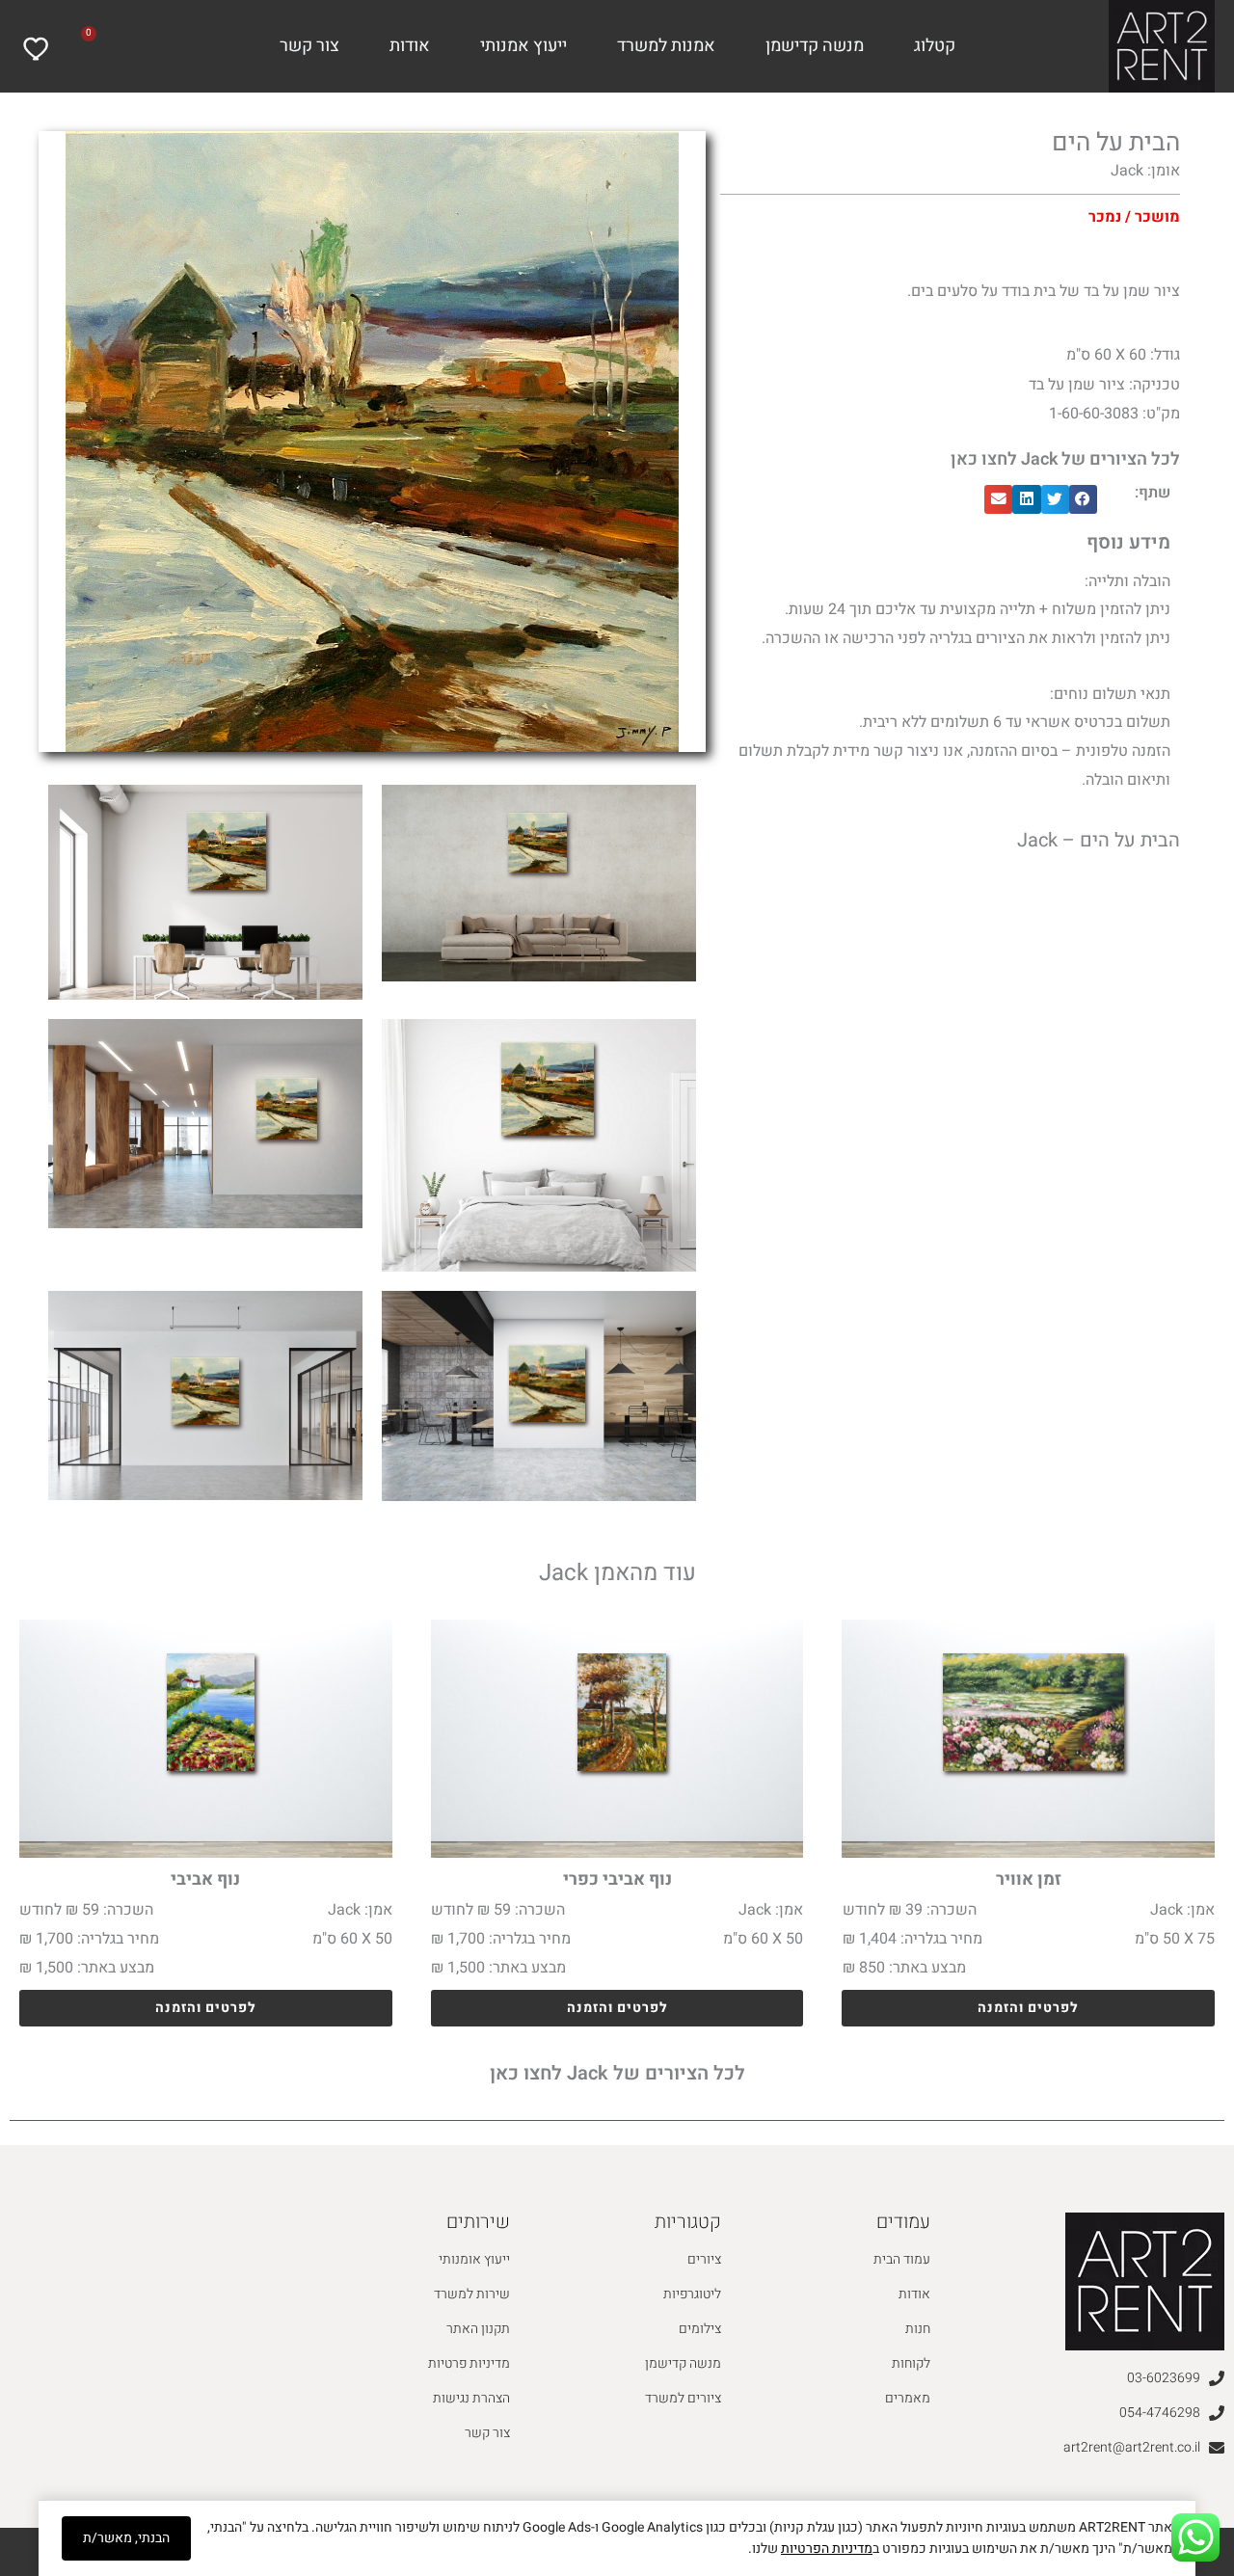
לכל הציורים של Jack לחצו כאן (1065, 459)
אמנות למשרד (666, 46)
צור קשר (309, 46)
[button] (1083, 499)
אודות (410, 46)
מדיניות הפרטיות (827, 2549)
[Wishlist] (38, 49)
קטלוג (935, 46)
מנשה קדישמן (815, 46)
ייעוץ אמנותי (523, 46)
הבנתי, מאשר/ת (126, 2538)
